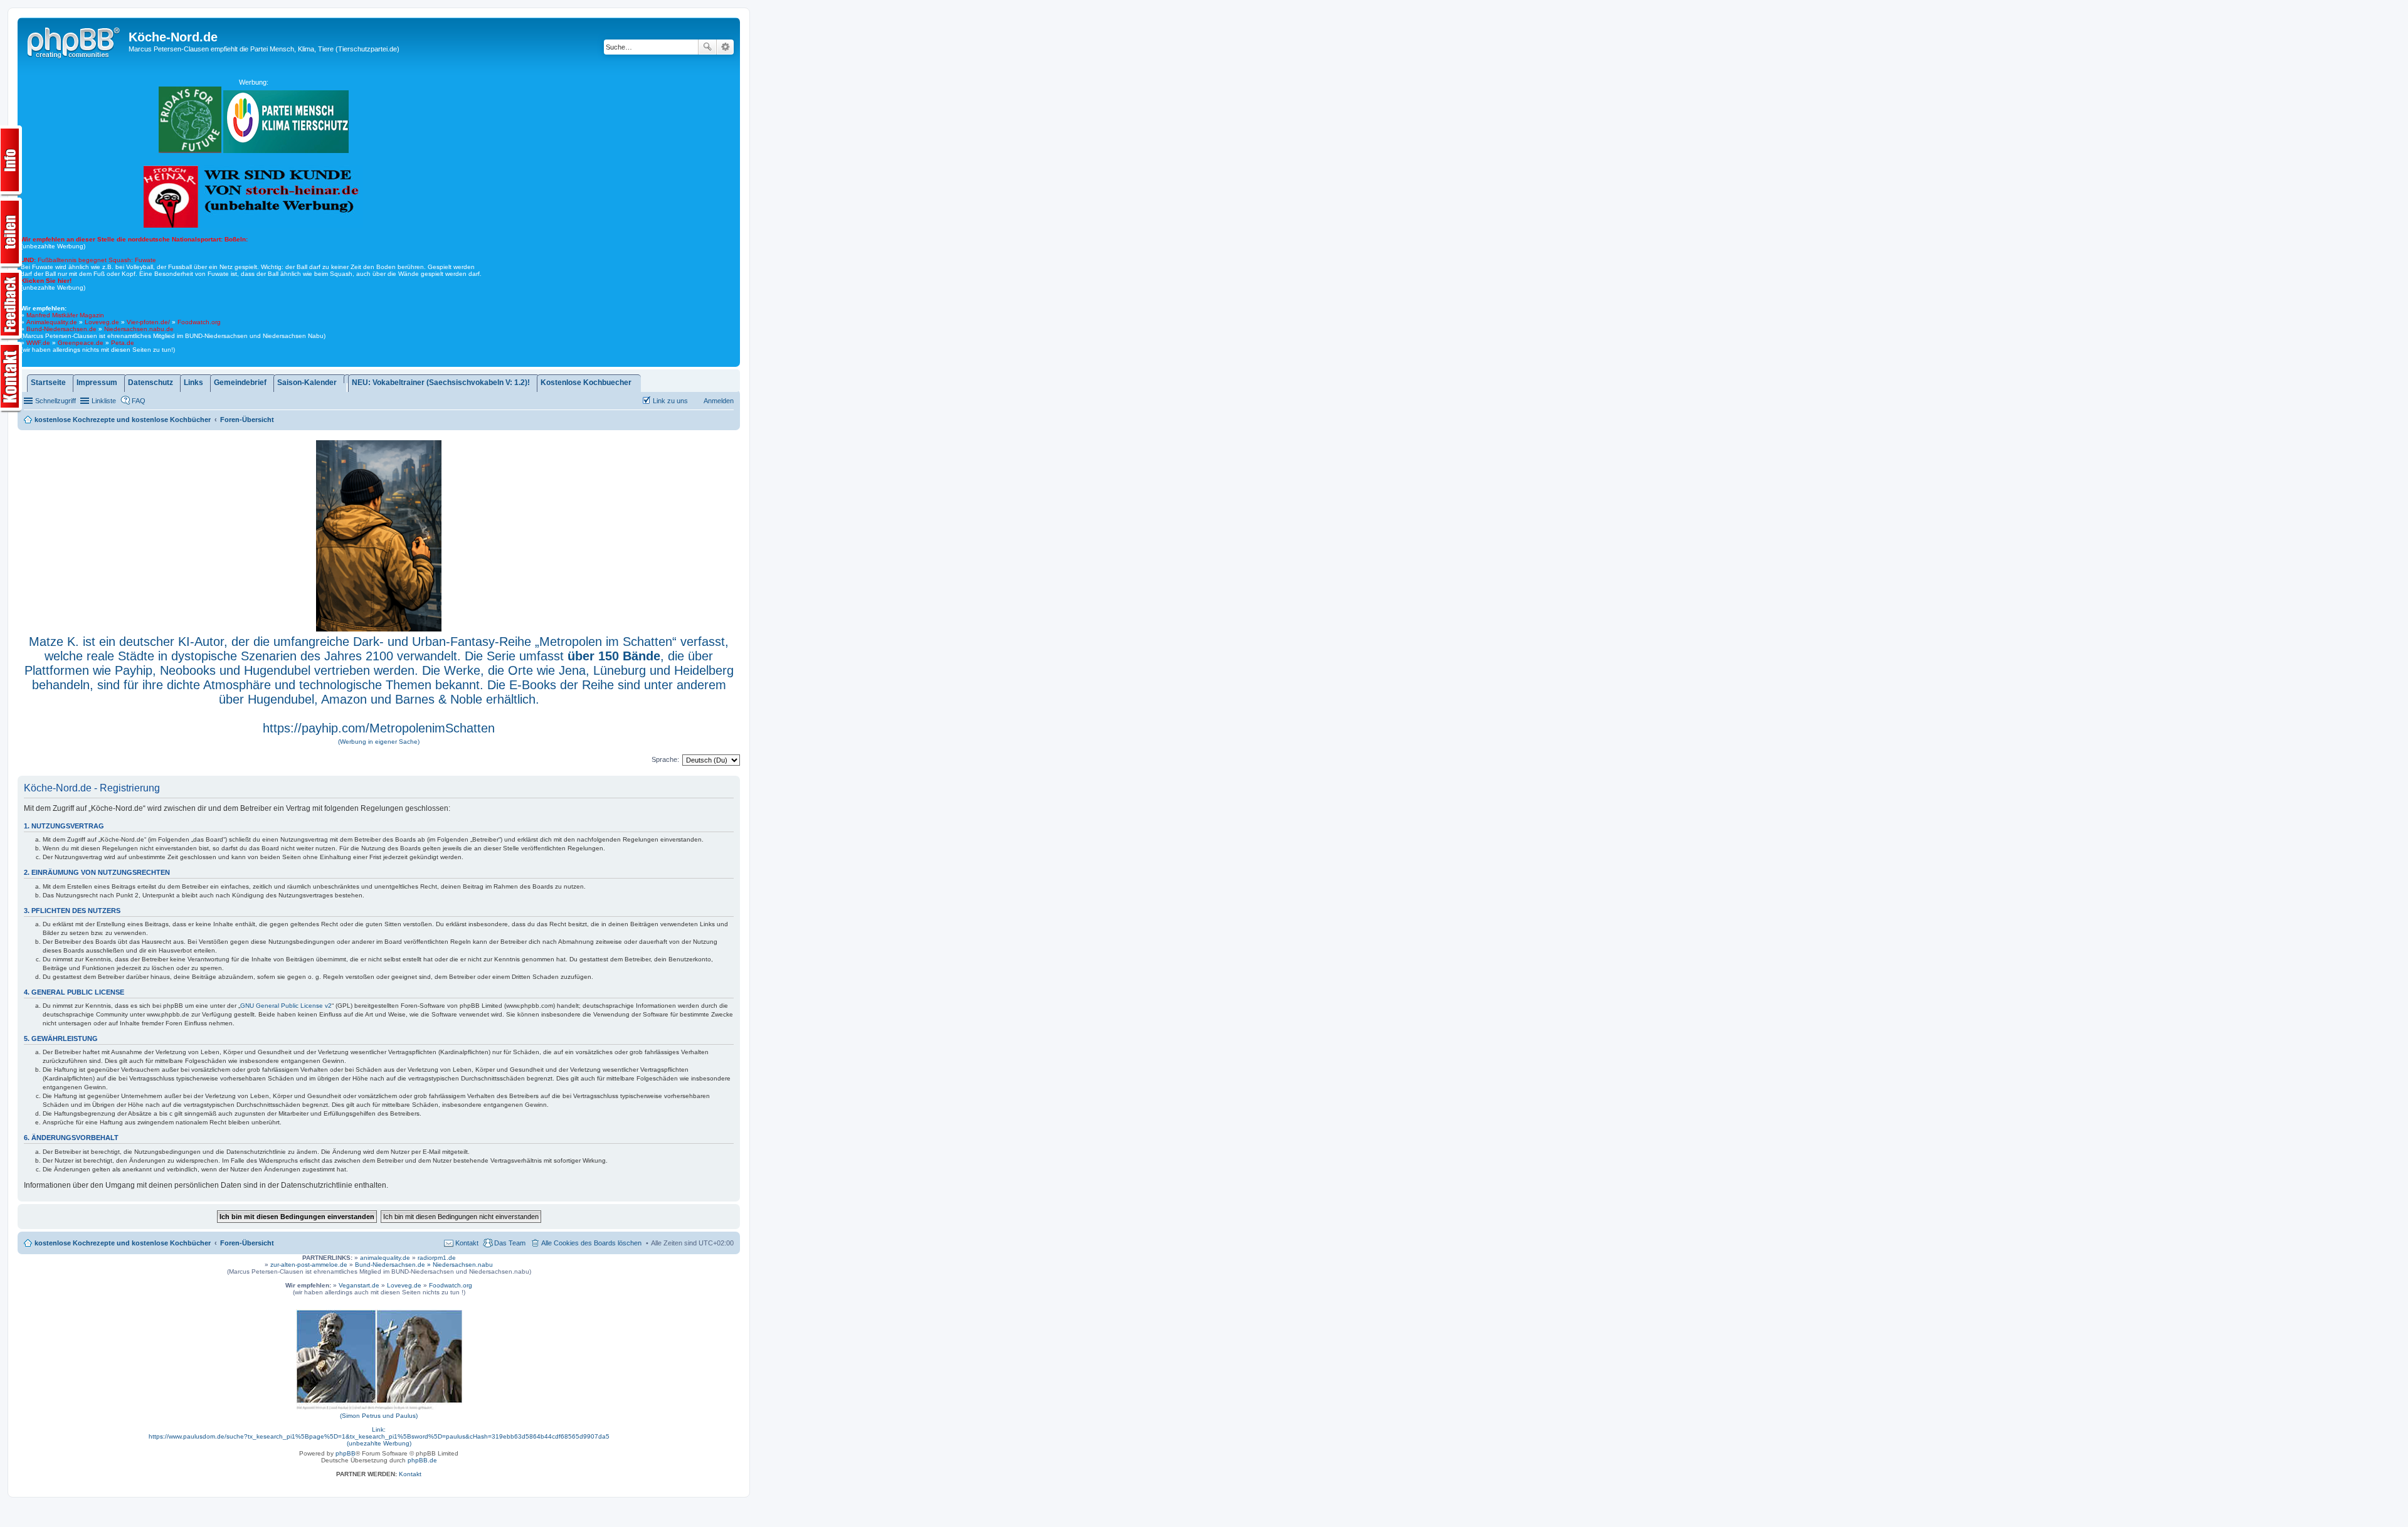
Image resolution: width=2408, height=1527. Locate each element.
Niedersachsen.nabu (463, 1265)
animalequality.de (385, 1258)
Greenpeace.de (81, 343)
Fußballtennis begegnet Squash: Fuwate (88, 260)
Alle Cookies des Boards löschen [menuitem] (591, 1243)
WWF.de (38, 343)
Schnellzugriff (55, 401)
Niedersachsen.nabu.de (139, 329)
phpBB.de (422, 1460)
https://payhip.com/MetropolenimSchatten (379, 728)
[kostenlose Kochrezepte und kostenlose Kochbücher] (75, 41)
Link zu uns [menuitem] (670, 401)
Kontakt (410, 1474)
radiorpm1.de (437, 1258)
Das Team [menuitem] (510, 1243)
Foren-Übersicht (247, 1243)
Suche (707, 47)
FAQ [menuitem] (139, 401)
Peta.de (123, 343)
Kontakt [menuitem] (467, 1243)
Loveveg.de (102, 322)
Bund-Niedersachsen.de (61, 329)
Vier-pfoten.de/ (148, 322)
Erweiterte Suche (725, 47)
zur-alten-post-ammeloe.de (309, 1265)
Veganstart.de (359, 1285)
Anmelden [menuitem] (719, 401)
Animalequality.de (52, 322)
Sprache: (665, 759)
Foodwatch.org (199, 322)
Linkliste (104, 401)
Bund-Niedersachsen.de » (394, 1265)
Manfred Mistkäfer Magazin (65, 315)
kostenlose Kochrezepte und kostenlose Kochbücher (123, 1243)
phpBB (346, 1453)
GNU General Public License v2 (286, 1006)
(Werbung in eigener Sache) (379, 742)
